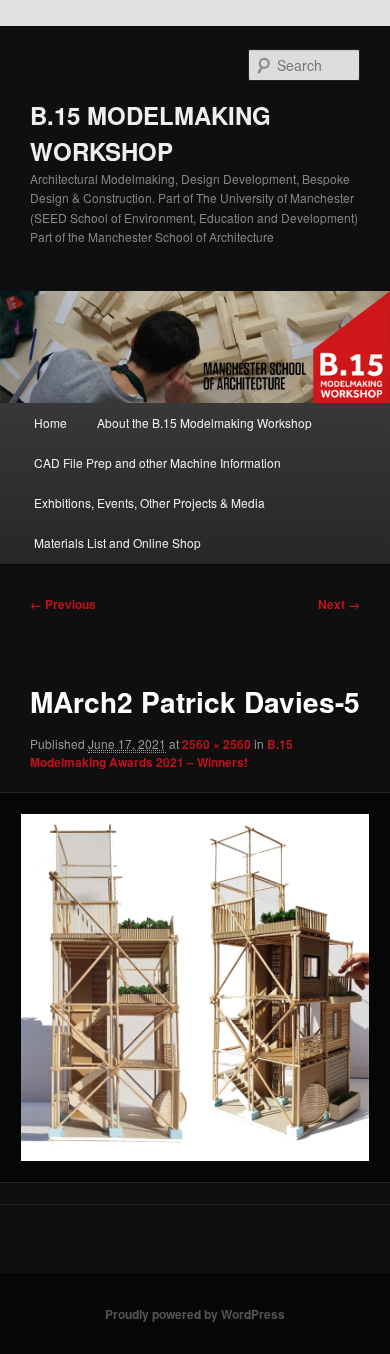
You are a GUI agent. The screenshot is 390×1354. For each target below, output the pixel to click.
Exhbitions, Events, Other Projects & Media (149, 502)
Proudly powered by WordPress (195, 1314)
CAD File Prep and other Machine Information (157, 462)
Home (50, 422)
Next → (339, 604)
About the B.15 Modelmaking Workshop (204, 422)
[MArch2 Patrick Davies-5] (194, 987)
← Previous (63, 604)
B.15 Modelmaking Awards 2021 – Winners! (161, 753)
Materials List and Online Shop (117, 542)
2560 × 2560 (216, 744)
